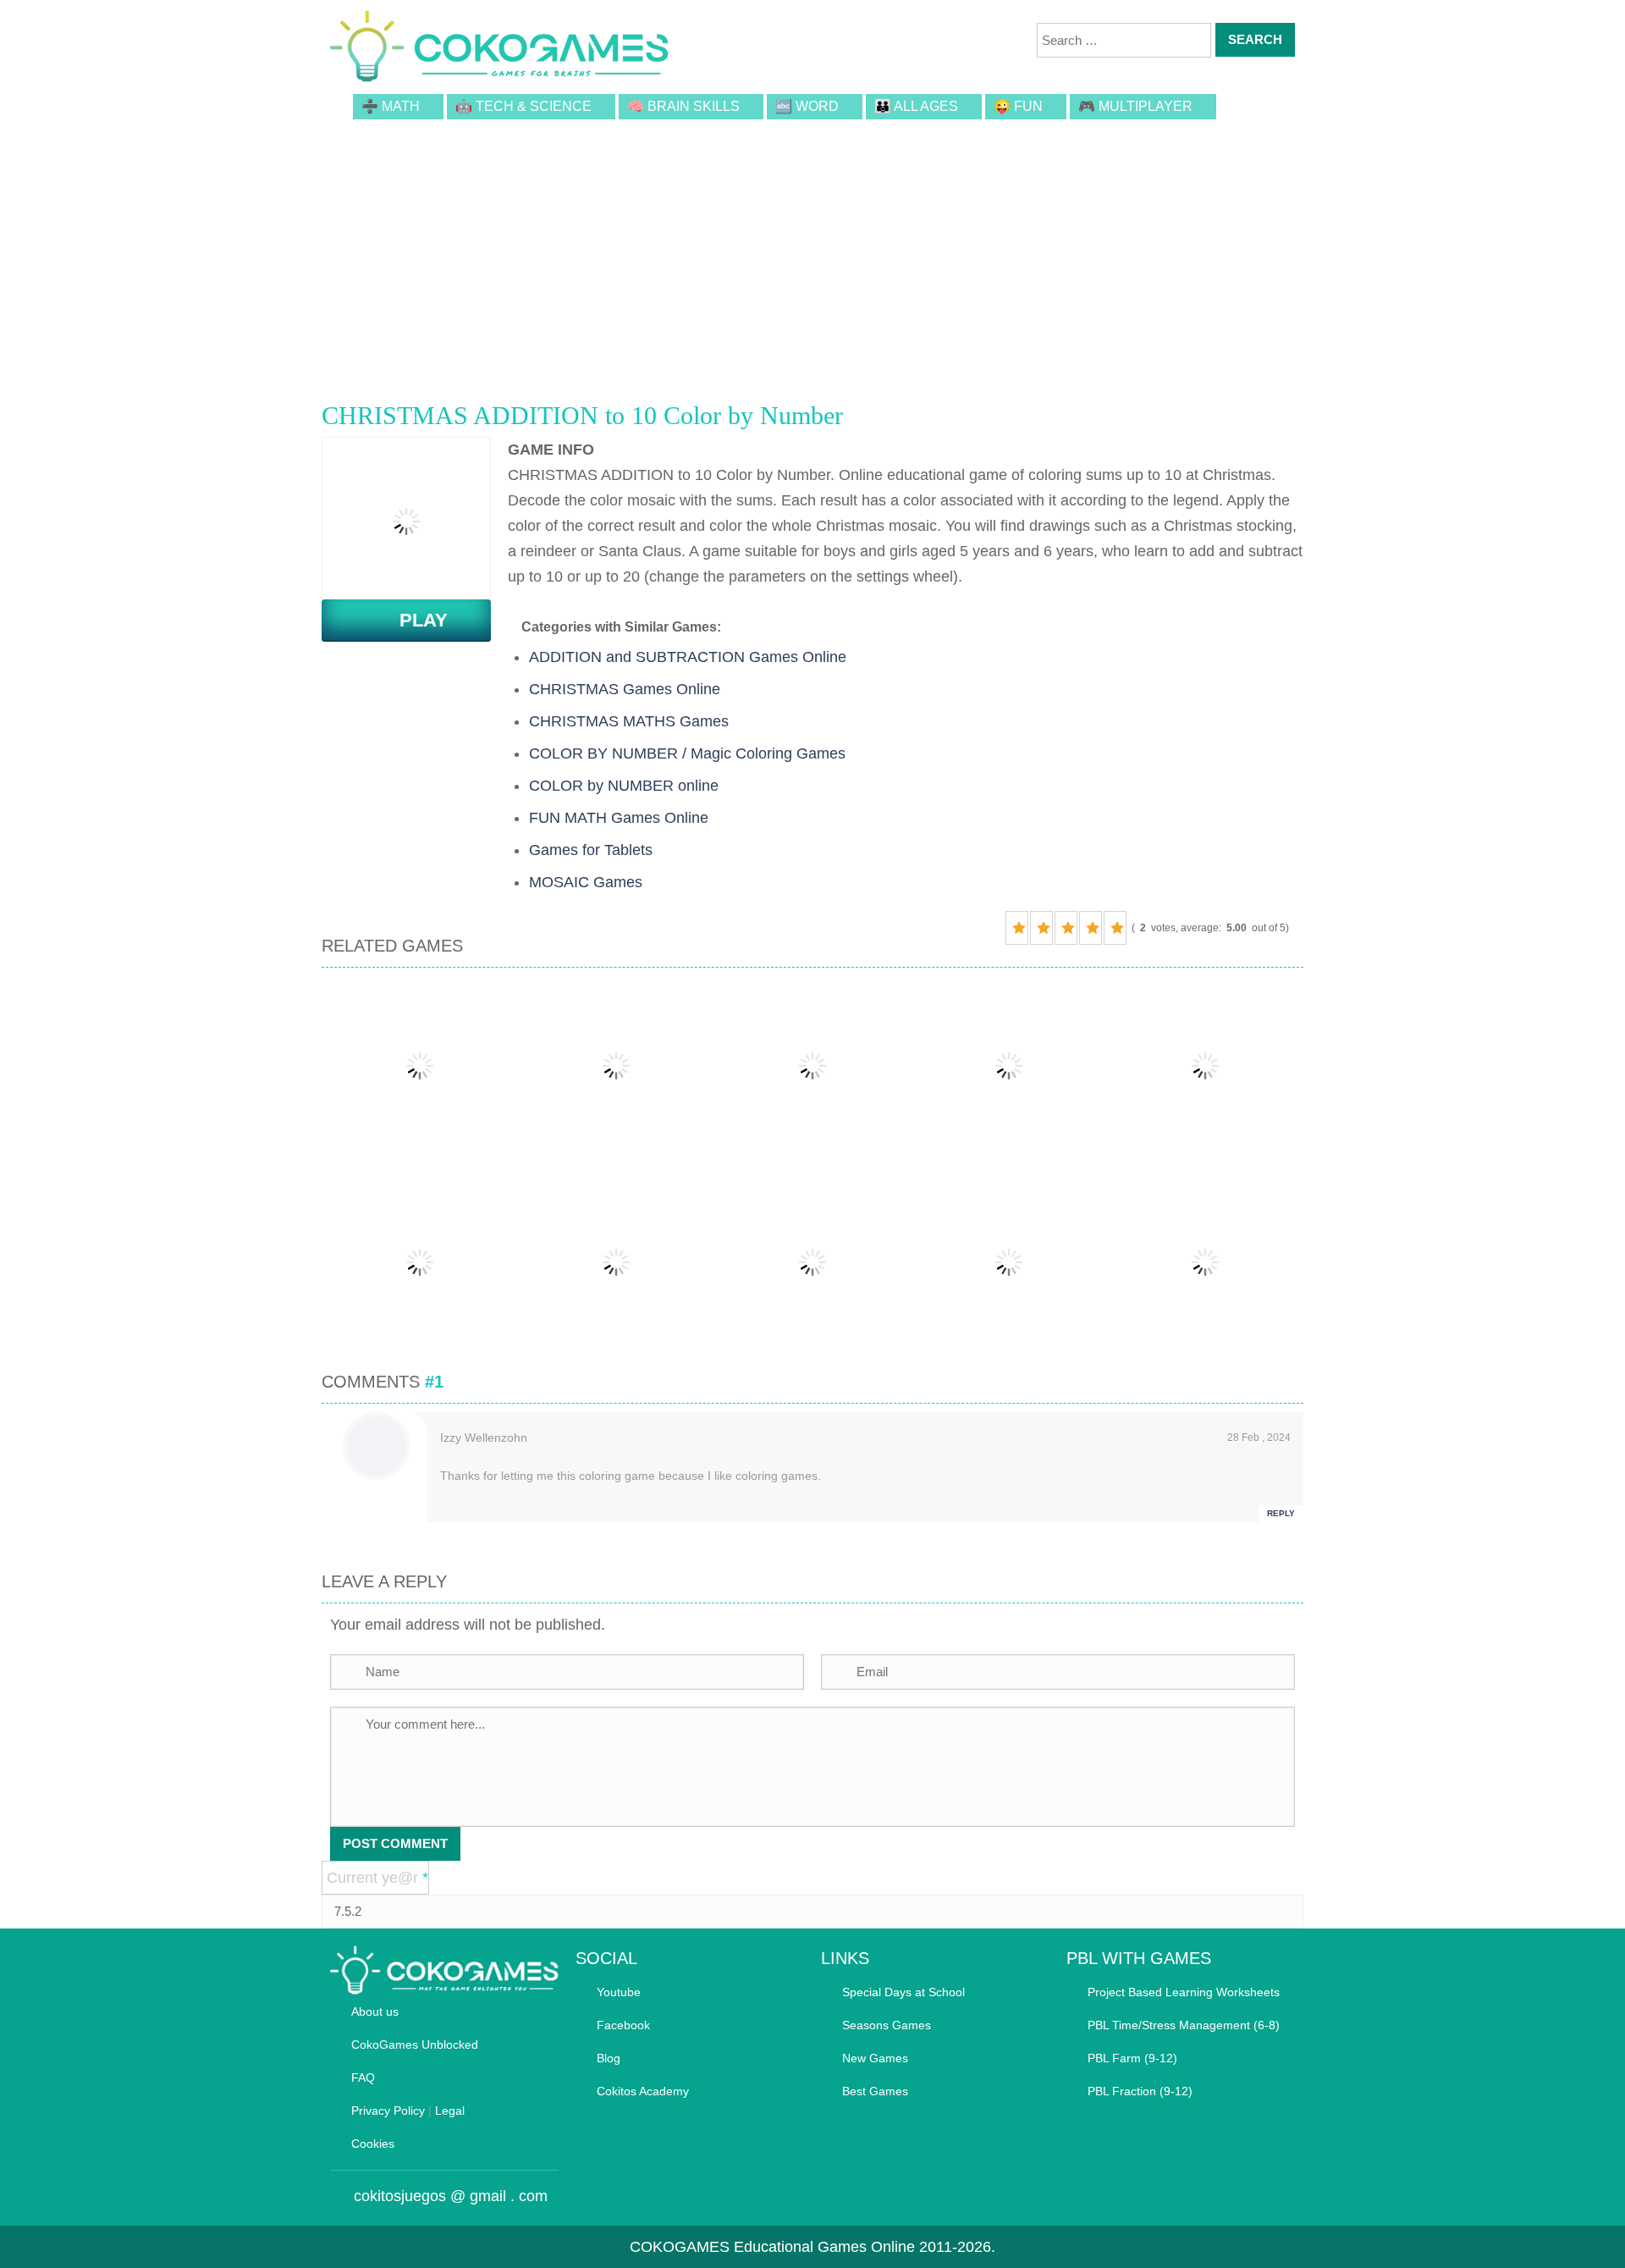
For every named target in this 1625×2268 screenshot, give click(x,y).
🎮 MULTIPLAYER (1135, 106)
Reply (1281, 1513)
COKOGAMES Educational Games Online (772, 2247)
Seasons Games (887, 2025)
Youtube (619, 1992)
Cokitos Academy (643, 2091)
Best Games (875, 2091)
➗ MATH (391, 106)
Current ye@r (377, 1878)
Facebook (623, 2025)
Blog (609, 2058)
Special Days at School (903, 1992)
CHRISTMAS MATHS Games (629, 721)
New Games (875, 2058)
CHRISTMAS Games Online (625, 689)
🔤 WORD (807, 106)
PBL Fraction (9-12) (1140, 2091)
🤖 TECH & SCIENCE (523, 106)
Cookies (373, 2144)
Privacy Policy (388, 2111)
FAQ (363, 2078)
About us (375, 2011)
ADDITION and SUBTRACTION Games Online (688, 657)
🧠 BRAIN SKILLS (683, 106)
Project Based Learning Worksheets (1184, 1992)
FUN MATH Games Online (619, 818)
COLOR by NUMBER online (624, 786)
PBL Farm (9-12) (1132, 2058)
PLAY (413, 620)
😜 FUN (1018, 106)
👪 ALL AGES (916, 106)
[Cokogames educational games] (499, 49)
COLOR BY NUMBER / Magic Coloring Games (687, 753)
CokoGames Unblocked (415, 2045)
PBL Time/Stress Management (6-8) (1184, 2025)
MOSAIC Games (586, 882)
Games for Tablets (591, 850)
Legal (450, 2111)
